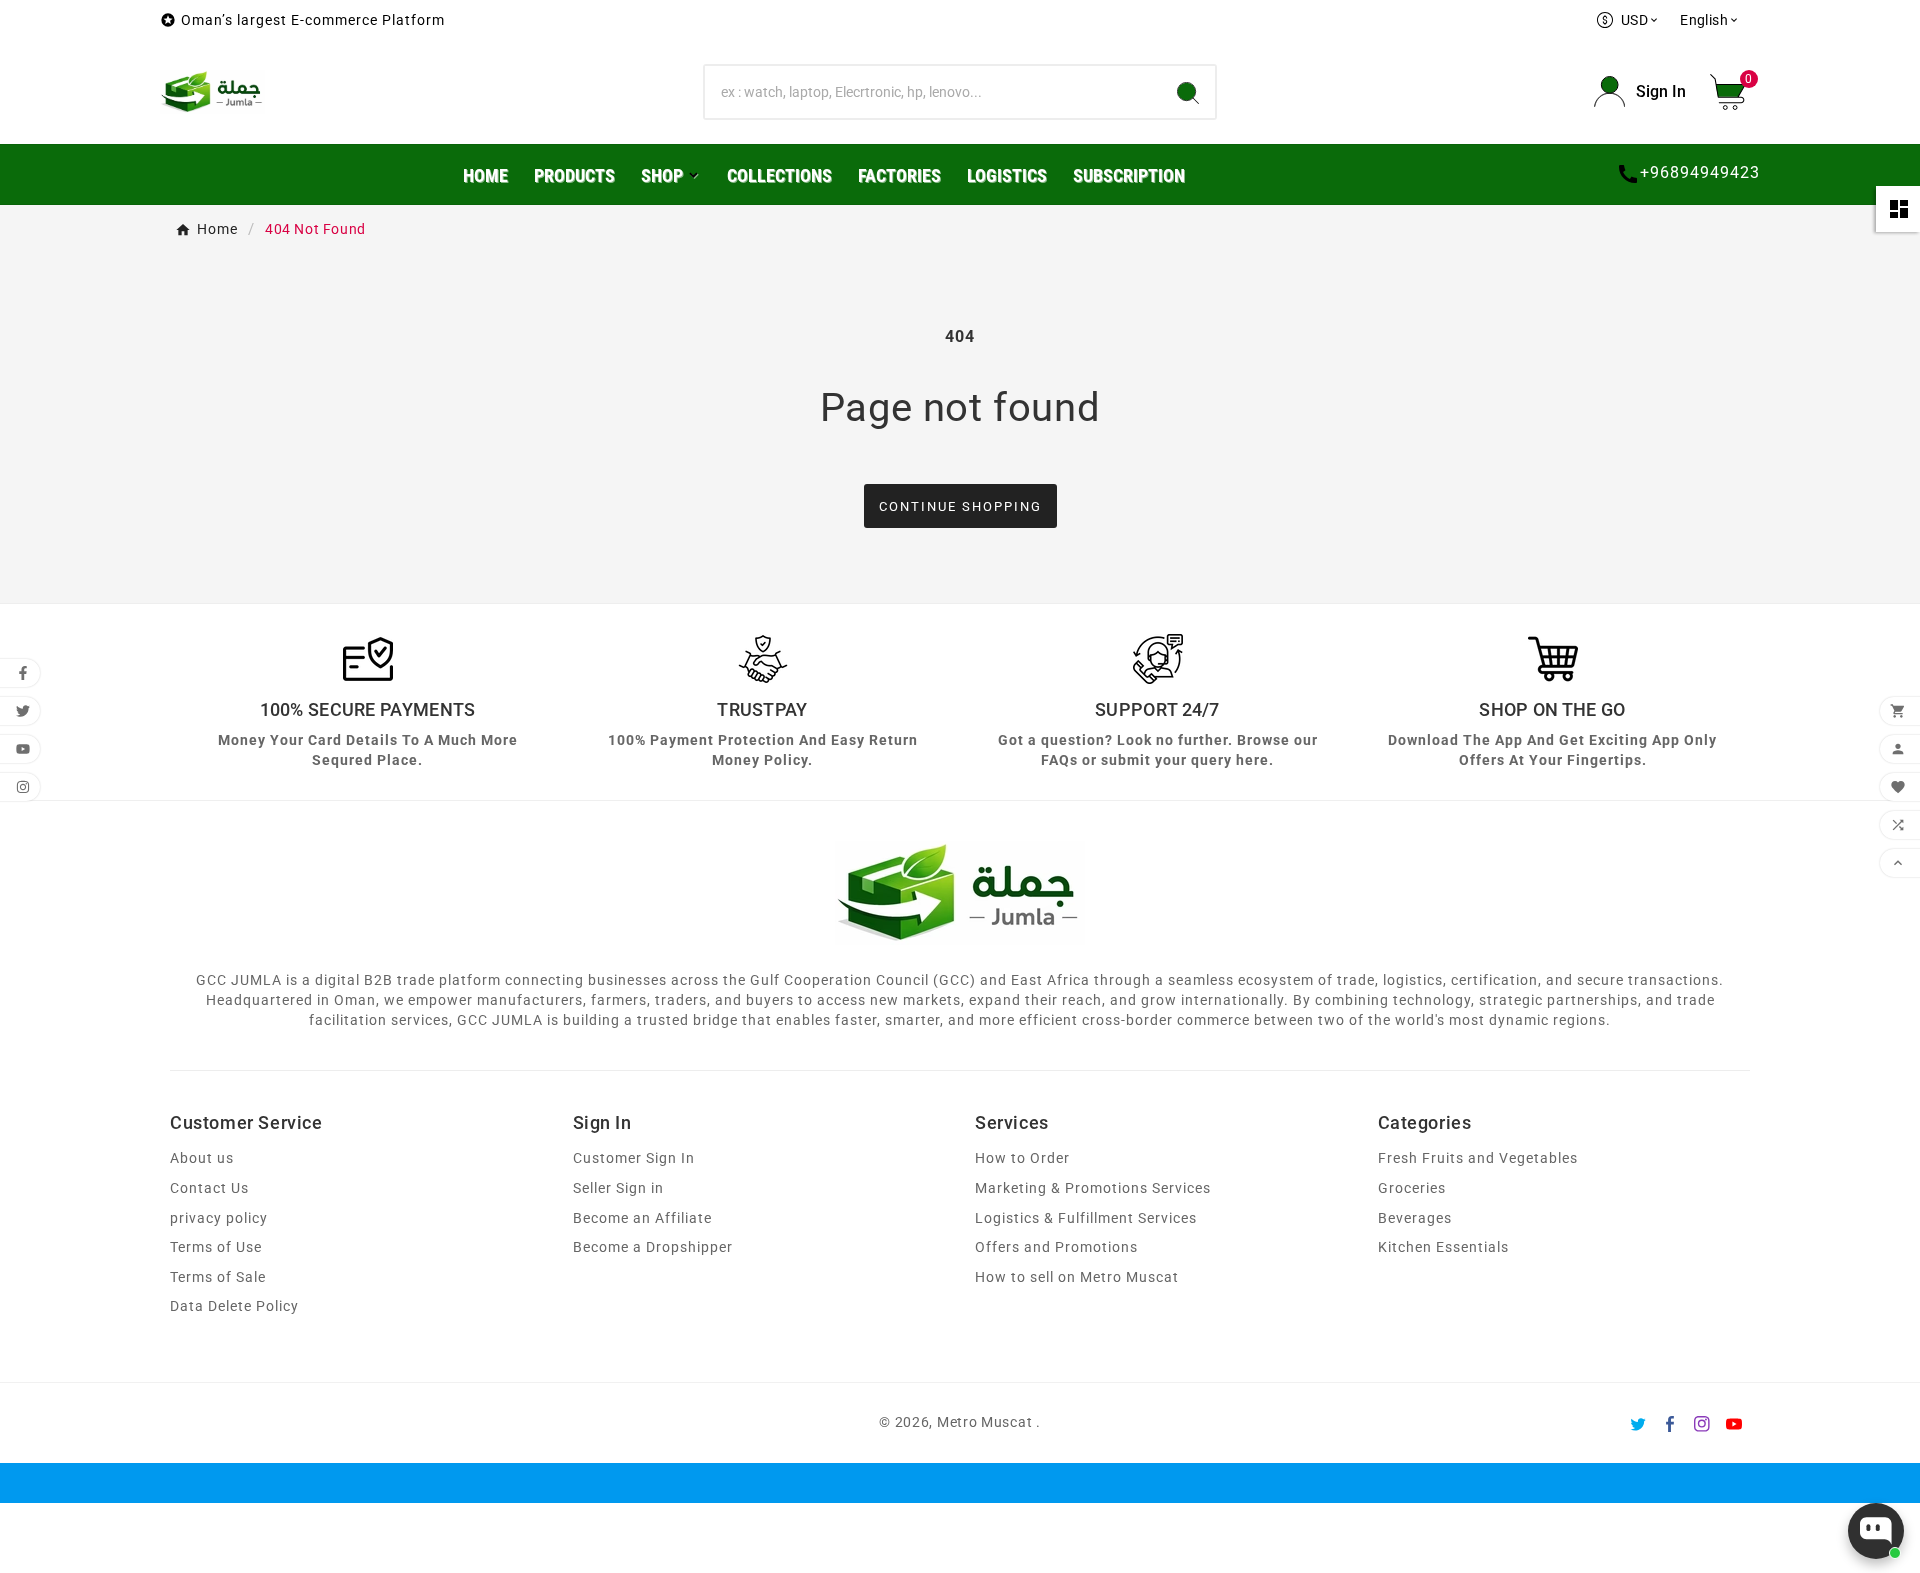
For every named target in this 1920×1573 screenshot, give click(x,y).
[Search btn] (1188, 92)
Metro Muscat (984, 1422)
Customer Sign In (634, 1158)
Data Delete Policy (234, 1306)
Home (217, 229)
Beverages (1415, 1218)
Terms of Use (216, 1247)
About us (202, 1158)
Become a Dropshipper (653, 1247)
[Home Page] (212, 90)
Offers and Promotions (1056, 1247)
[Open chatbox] (1876, 1531)
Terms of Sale (218, 1277)
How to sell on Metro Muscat (1077, 1277)
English (1710, 20)
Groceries (1412, 1188)
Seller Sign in (618, 1188)
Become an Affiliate (642, 1218)
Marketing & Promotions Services (1093, 1188)
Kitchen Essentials (1443, 1247)
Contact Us (209, 1188)
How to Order (1022, 1158)
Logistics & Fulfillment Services (1086, 1218)
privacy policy (219, 1218)
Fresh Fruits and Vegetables (1478, 1158)
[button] (1735, 92)
